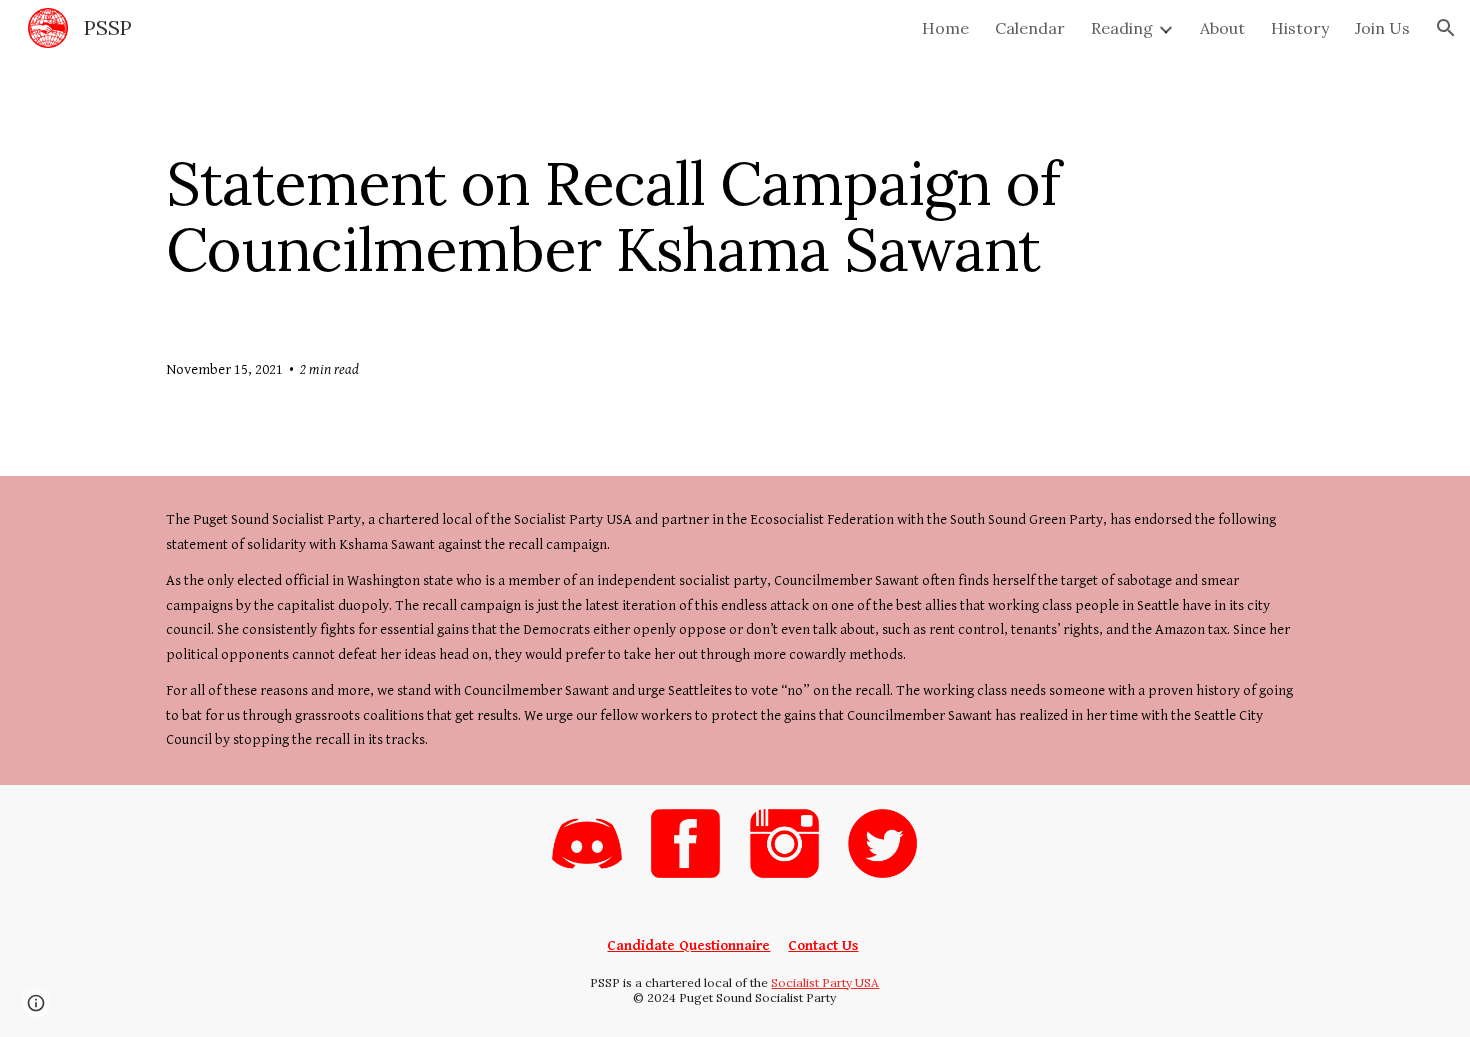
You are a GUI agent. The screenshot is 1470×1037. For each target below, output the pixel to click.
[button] (1446, 28)
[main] (735, 216)
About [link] (1222, 28)
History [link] (1300, 28)
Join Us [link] (1382, 28)
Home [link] (945, 28)
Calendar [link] (1030, 28)
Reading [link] (1122, 28)
